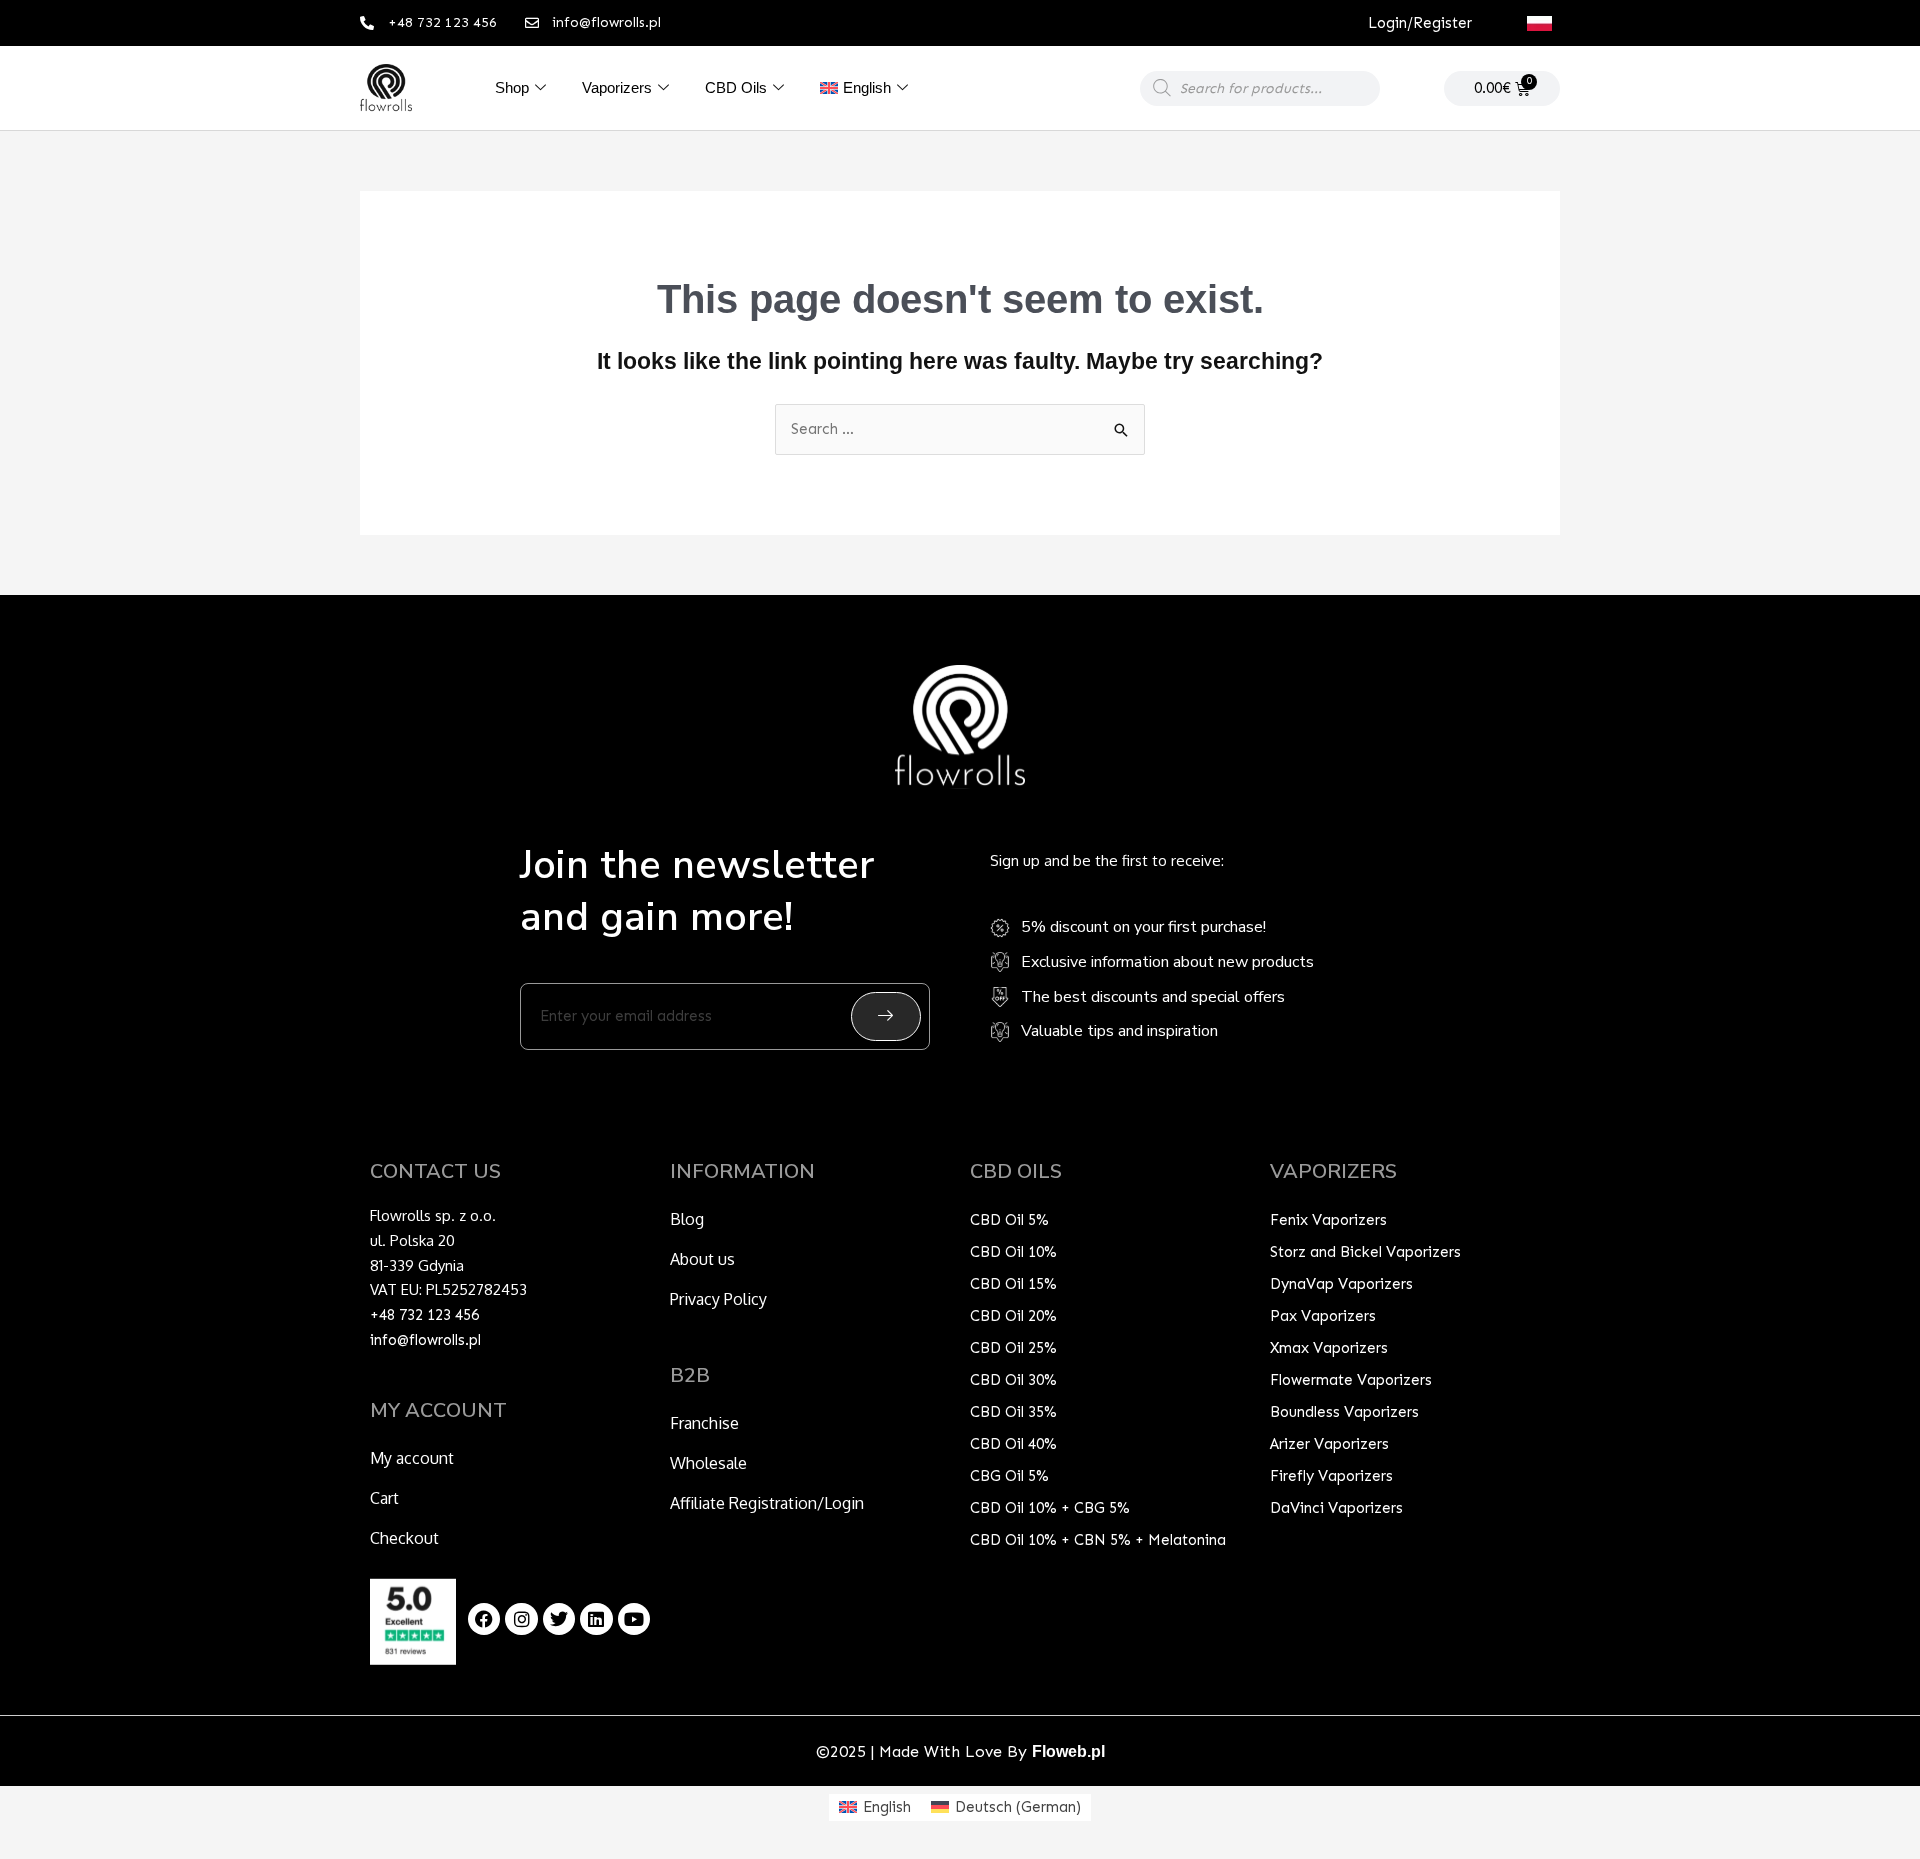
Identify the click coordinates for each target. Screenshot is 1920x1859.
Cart (384, 1498)
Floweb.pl (1068, 1751)
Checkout (404, 1538)
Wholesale (708, 1463)
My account (412, 1458)
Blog (687, 1219)
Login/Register (1420, 23)
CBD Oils (736, 87)
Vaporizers (617, 87)
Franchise (704, 1423)
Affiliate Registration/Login (767, 1503)
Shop (512, 87)
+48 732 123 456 (424, 1315)
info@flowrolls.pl (425, 1340)
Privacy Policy (718, 1299)
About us (702, 1259)
